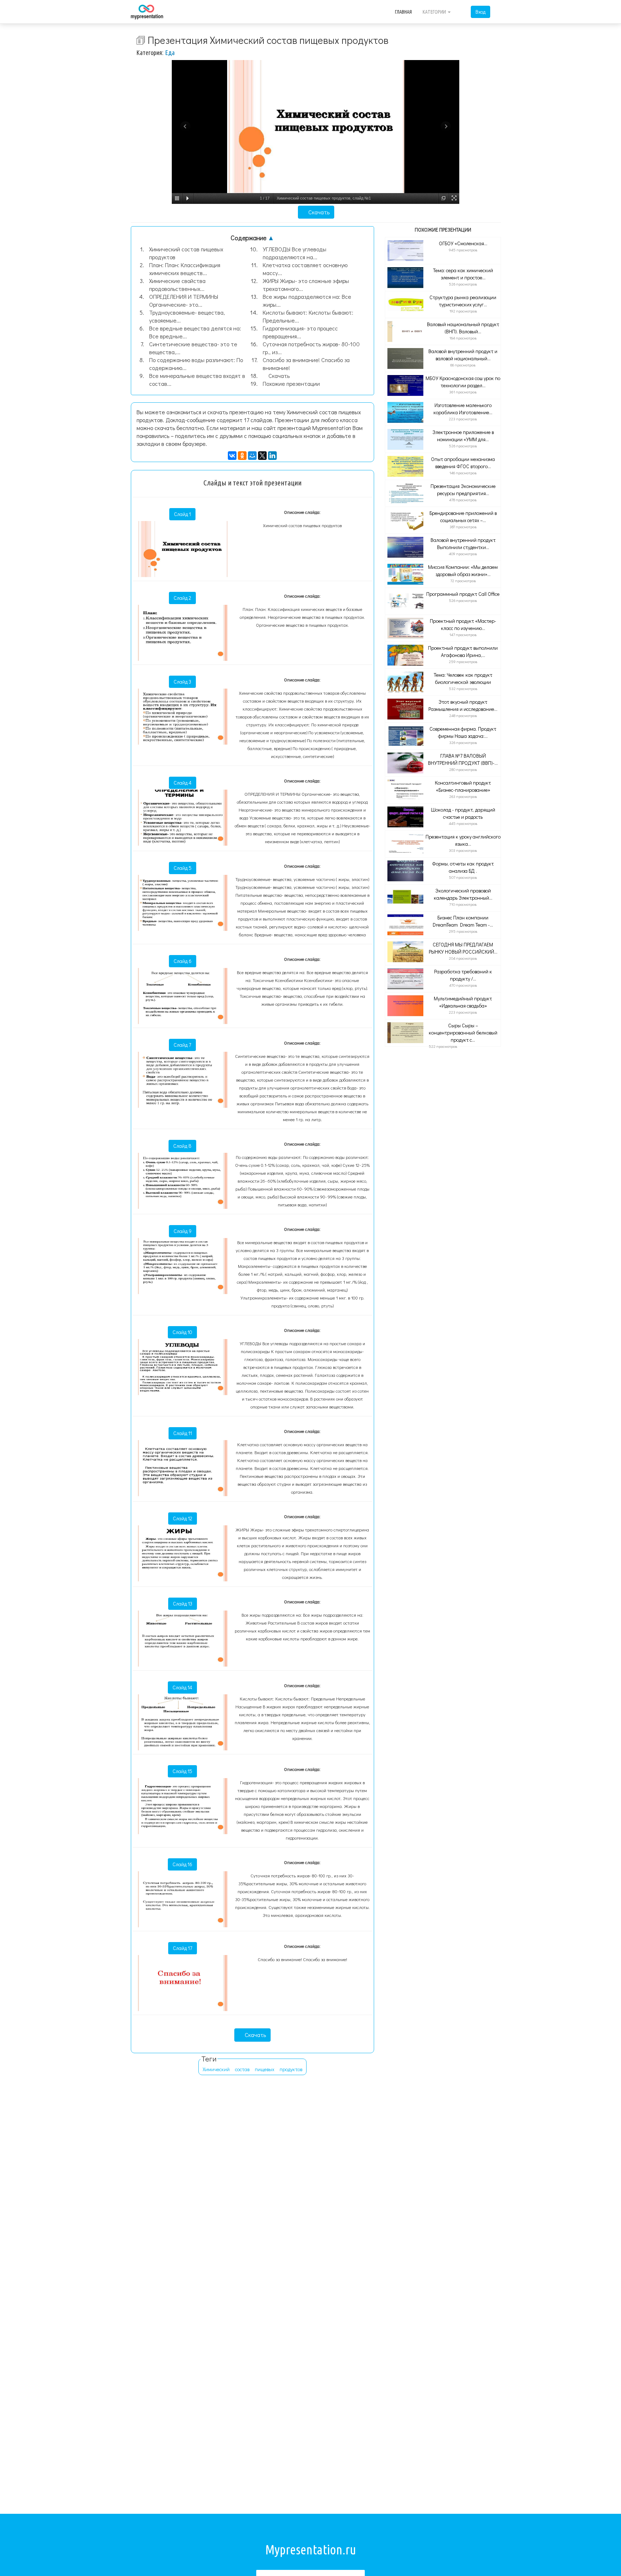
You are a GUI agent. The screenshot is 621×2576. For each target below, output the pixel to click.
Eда (170, 52)
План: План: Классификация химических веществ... (185, 269)
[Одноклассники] (242, 456)
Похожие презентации (291, 383)
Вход (480, 12)
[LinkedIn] (272, 456)
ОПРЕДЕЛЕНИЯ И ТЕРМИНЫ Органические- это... (184, 300)
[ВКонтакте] (232, 456)
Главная (403, 12)
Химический (216, 2069)
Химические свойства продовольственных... (177, 285)
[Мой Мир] (252, 456)
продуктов (291, 2069)
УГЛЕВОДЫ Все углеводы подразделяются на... (295, 253)
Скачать (318, 212)
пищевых (264, 2069)
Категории (435, 12)
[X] (262, 456)
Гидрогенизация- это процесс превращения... (300, 332)
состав (242, 2069)
